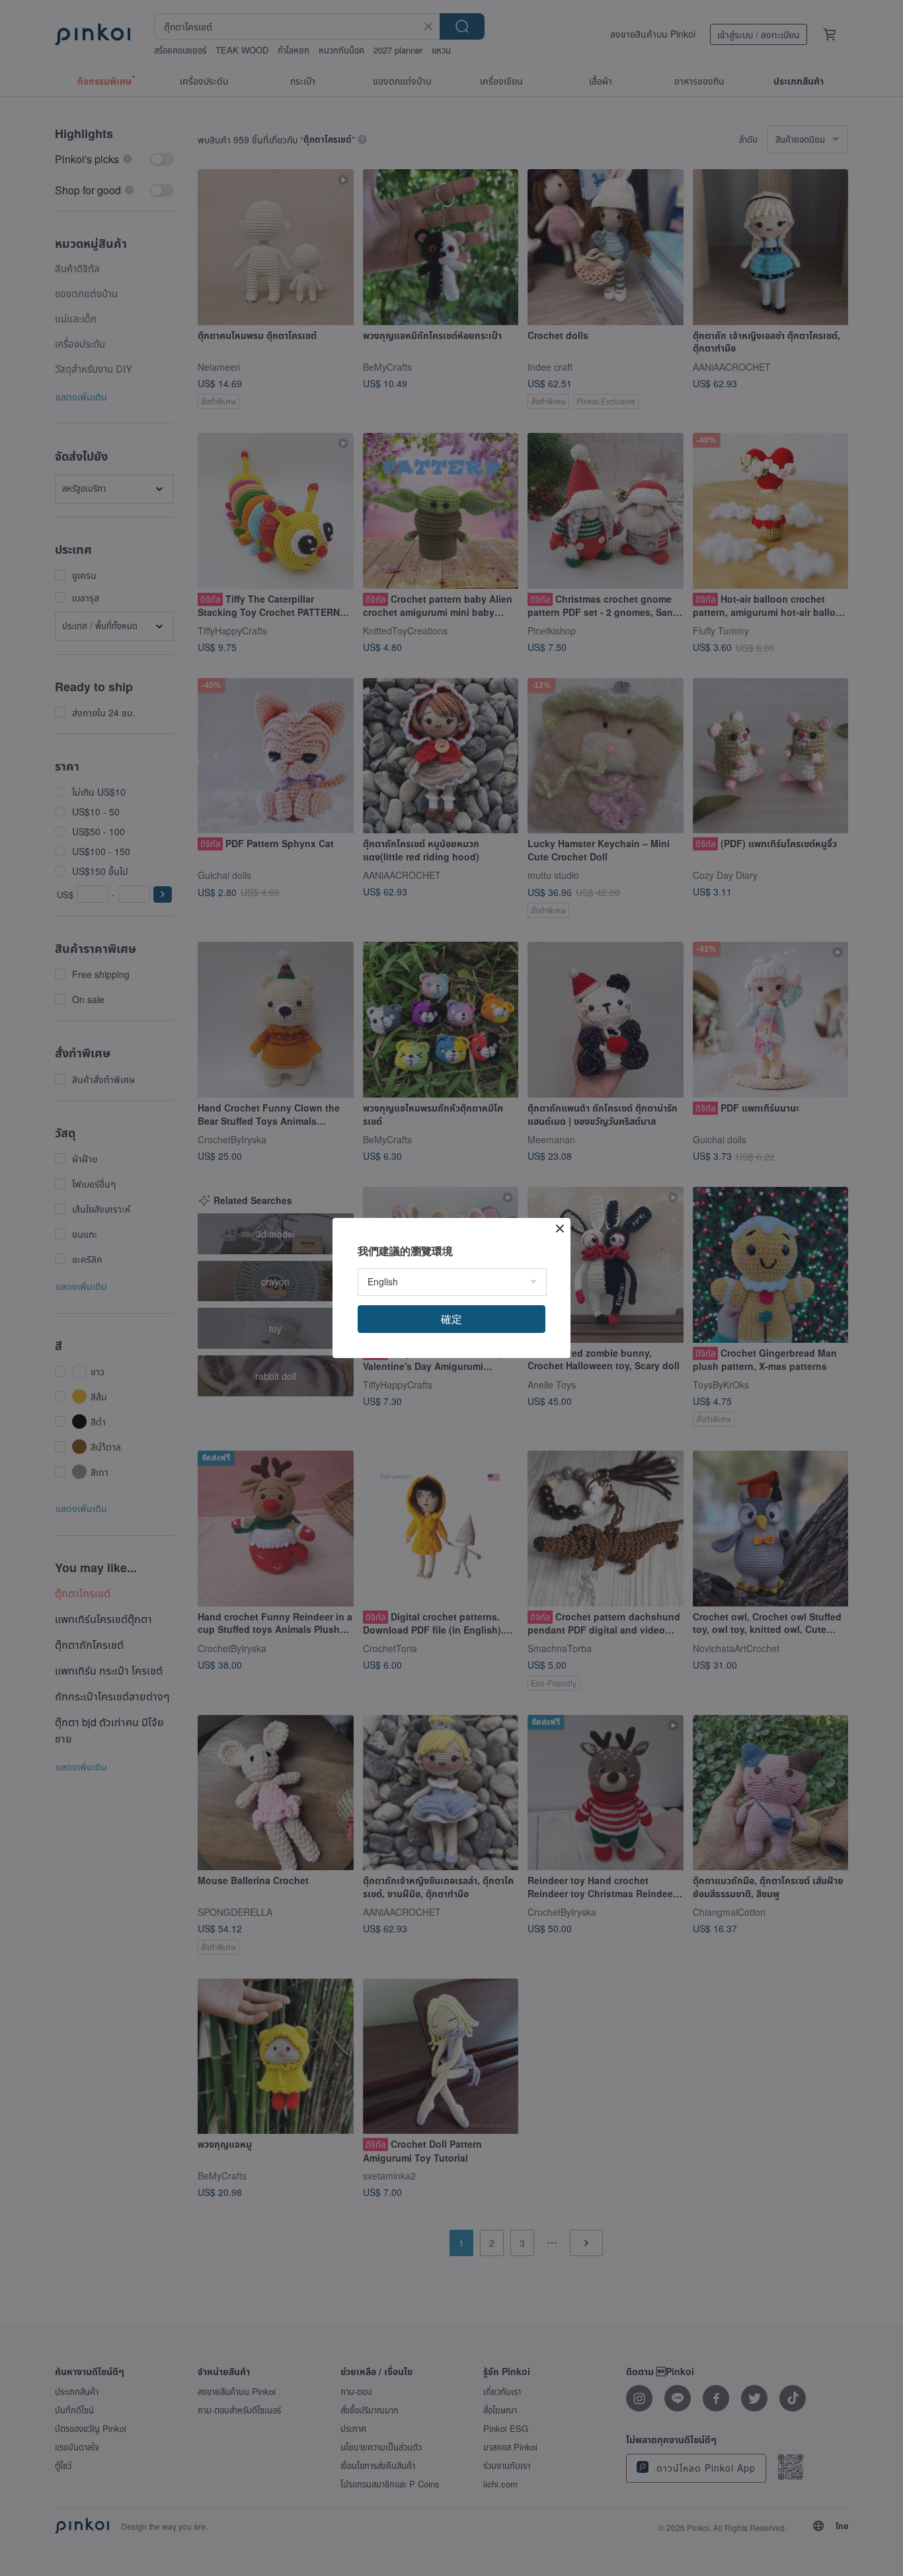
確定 (451, 1319)
